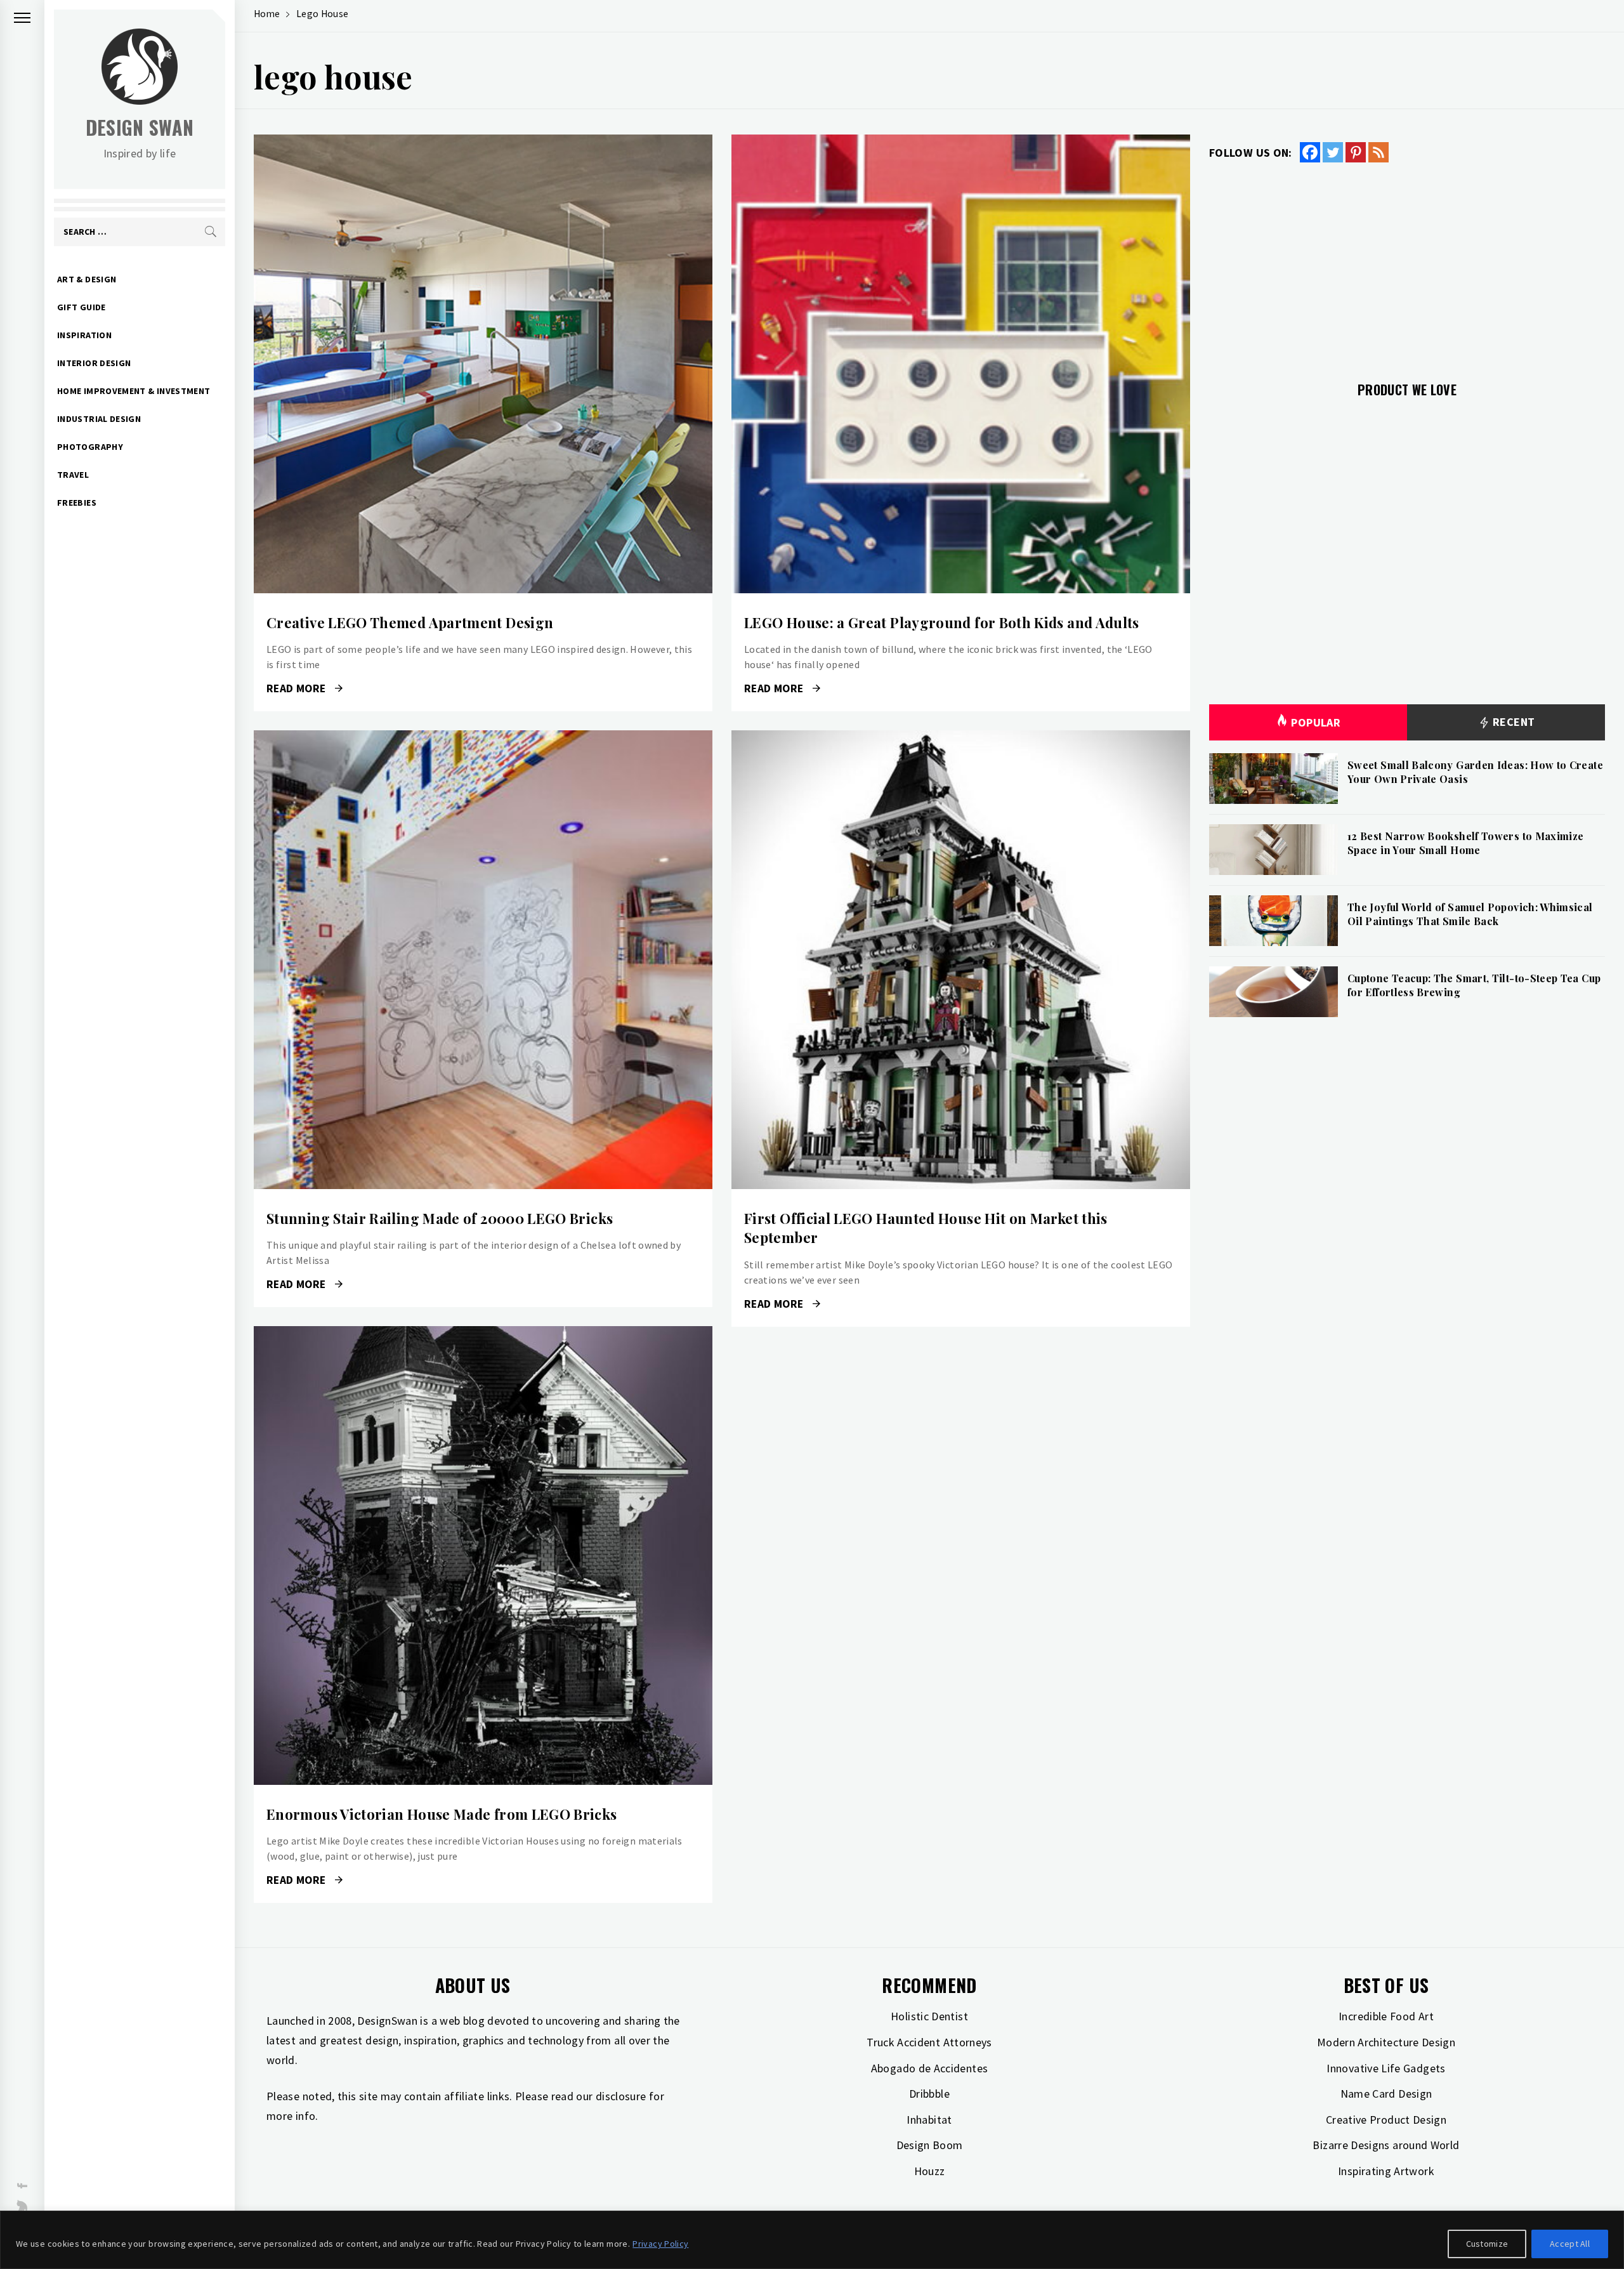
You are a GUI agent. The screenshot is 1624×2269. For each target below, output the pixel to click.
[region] (812, 2240)
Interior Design (94, 363)
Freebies (77, 503)
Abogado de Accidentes (930, 2068)
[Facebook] (1310, 152)
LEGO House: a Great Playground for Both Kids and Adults (942, 622)
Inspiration (84, 335)
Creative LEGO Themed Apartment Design (410, 622)
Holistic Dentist (929, 2016)
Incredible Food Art (1386, 2016)
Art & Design (87, 279)
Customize (1487, 2244)
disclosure (621, 2096)
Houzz (930, 2171)
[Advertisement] (1407, 265)
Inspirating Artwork (1386, 2171)
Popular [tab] (1316, 722)
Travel (73, 475)
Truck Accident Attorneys (929, 2042)
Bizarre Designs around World (1386, 2145)
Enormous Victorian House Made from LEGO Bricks (442, 1814)
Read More (483, 364)
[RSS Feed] (1378, 152)
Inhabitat (929, 2120)
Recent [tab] (1513, 722)
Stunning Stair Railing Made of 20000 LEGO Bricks (440, 1218)
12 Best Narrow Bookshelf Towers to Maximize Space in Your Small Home (1465, 843)
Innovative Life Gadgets (1386, 2068)
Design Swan (140, 127)
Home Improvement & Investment (134, 391)
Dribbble (929, 2094)
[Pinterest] (1356, 152)
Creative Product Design (1386, 2120)
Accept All (1570, 2244)
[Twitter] (1333, 152)
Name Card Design (1386, 2094)
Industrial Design (99, 419)
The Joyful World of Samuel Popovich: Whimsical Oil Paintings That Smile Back (1470, 914)
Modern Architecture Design (1386, 2042)
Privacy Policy (660, 2244)
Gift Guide (82, 307)
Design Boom (930, 2145)
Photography (90, 447)
